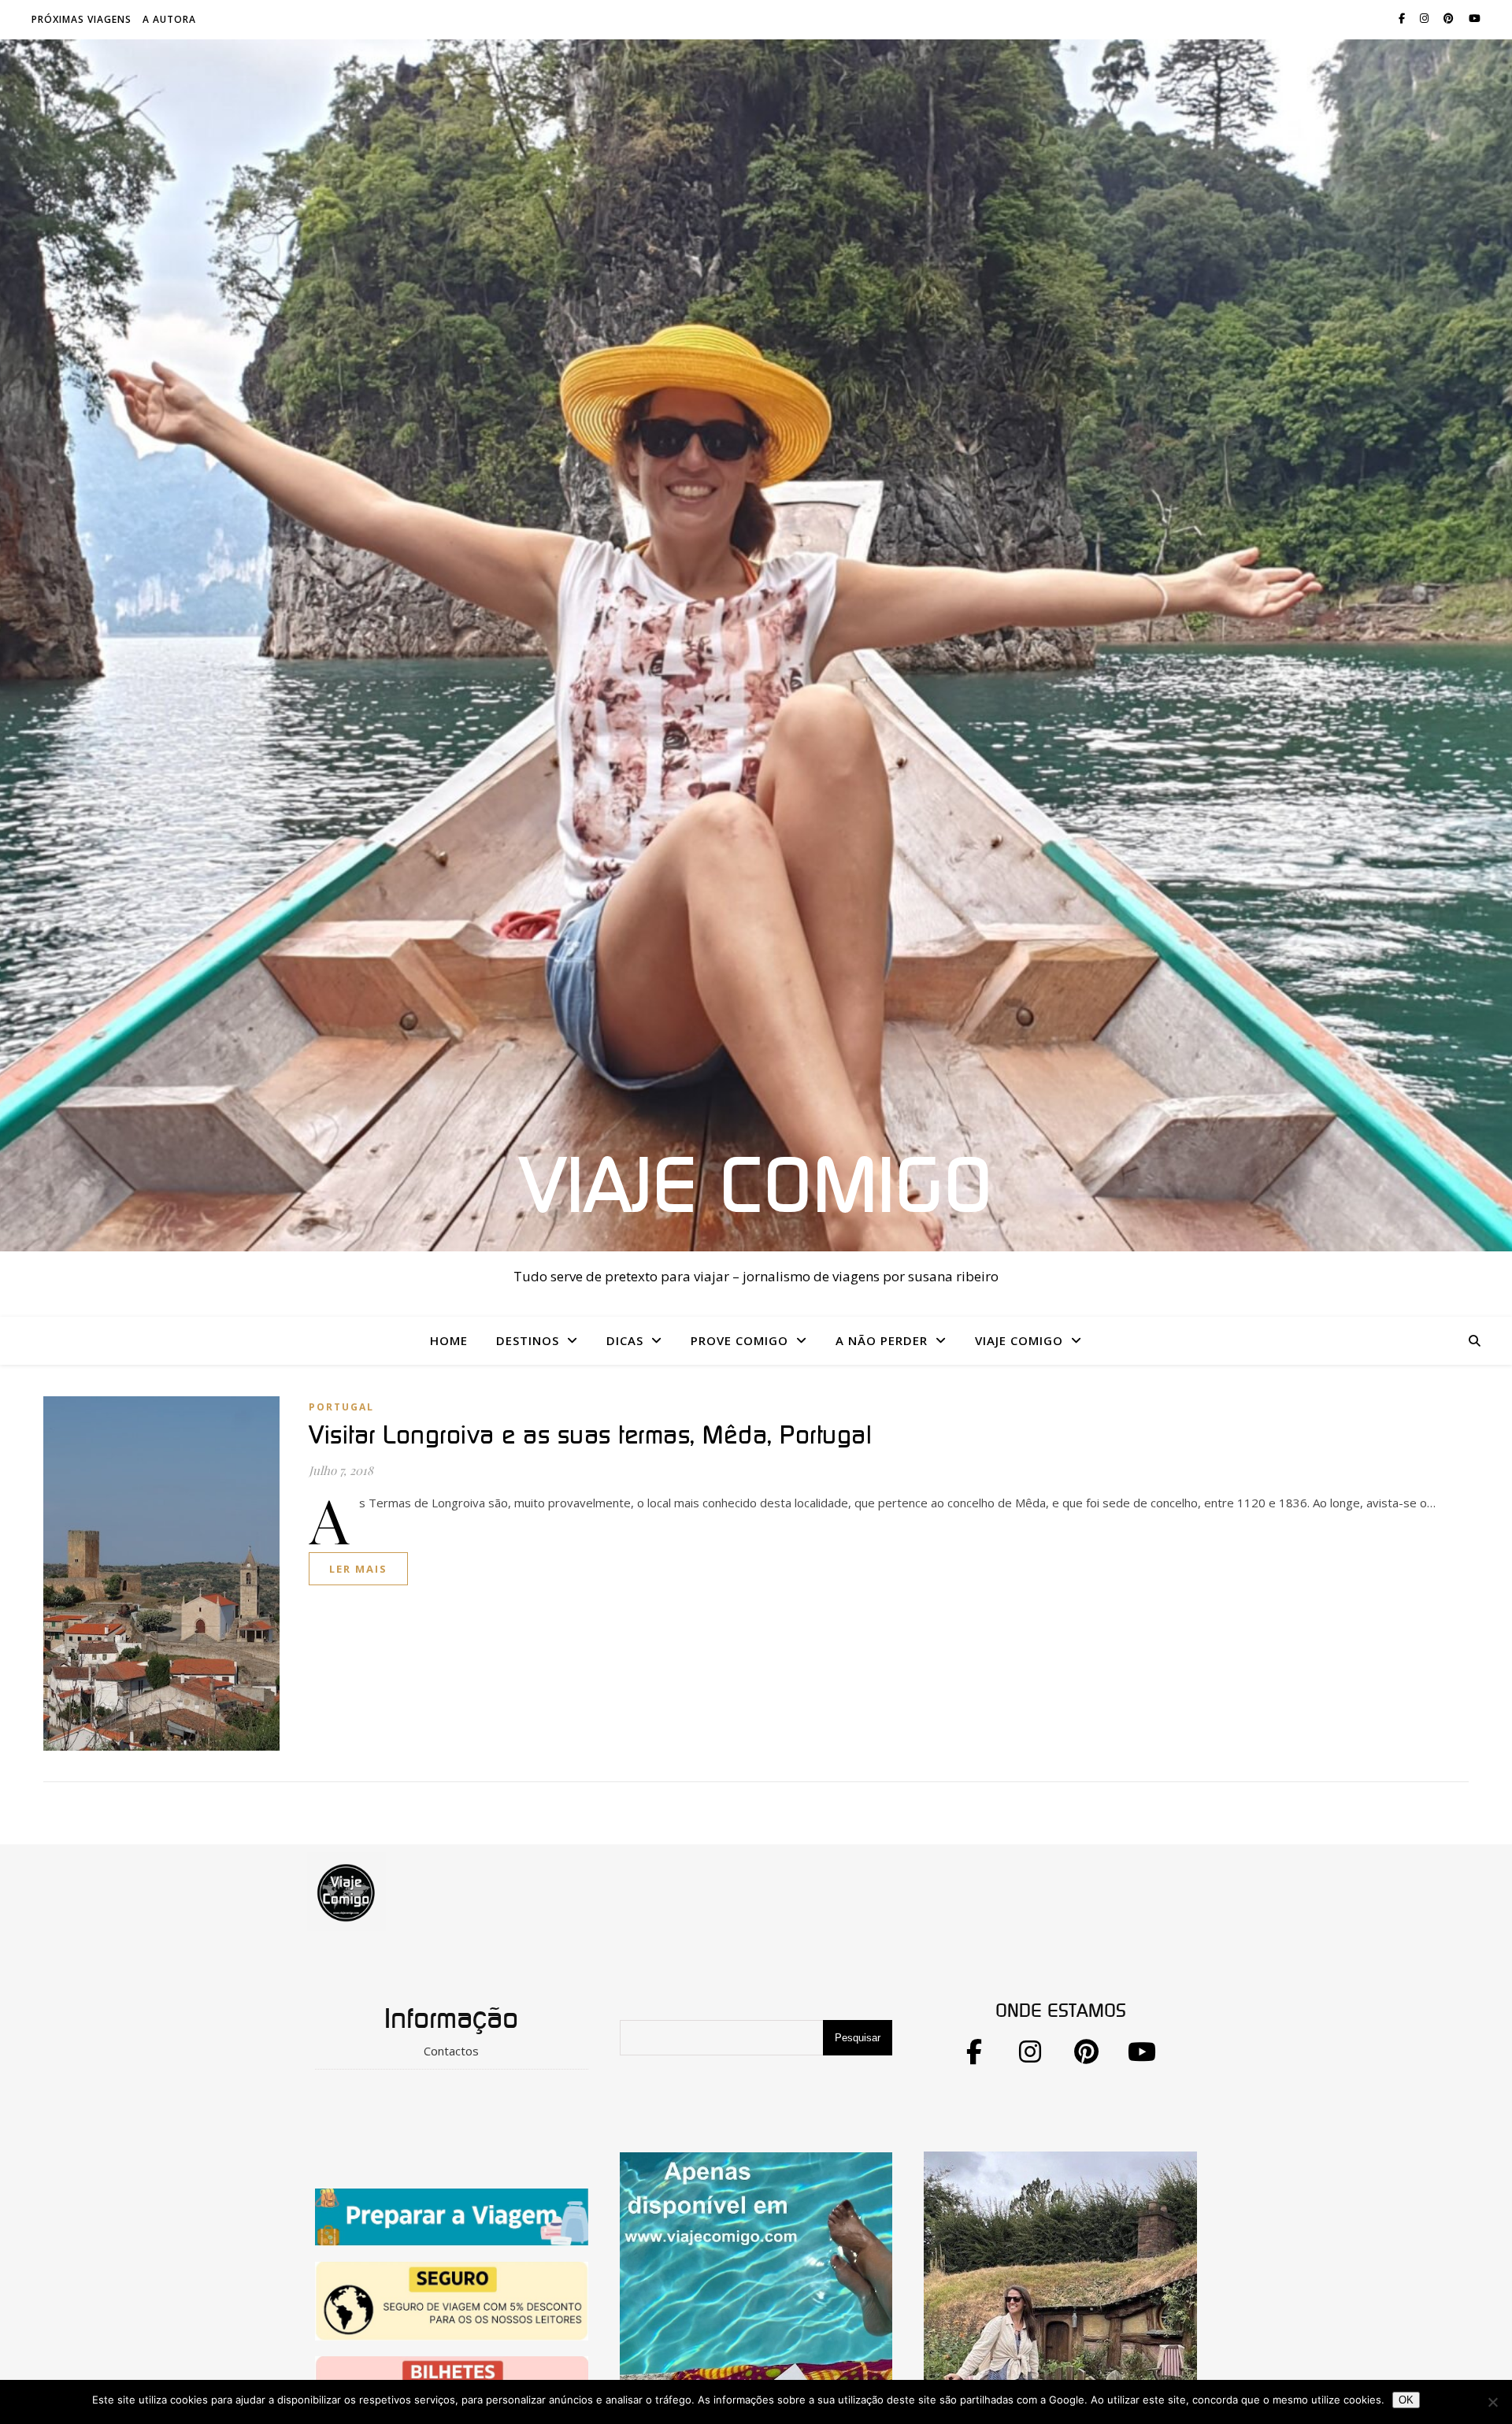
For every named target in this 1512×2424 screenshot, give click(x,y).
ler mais (358, 1569)
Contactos (451, 2051)
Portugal (341, 1407)
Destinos (528, 1340)
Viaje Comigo (756, 1188)
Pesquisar (858, 2038)
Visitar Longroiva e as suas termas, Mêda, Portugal (590, 1436)
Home (449, 1340)
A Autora (169, 19)
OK (1406, 2400)
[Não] (1492, 2402)
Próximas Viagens (82, 19)
